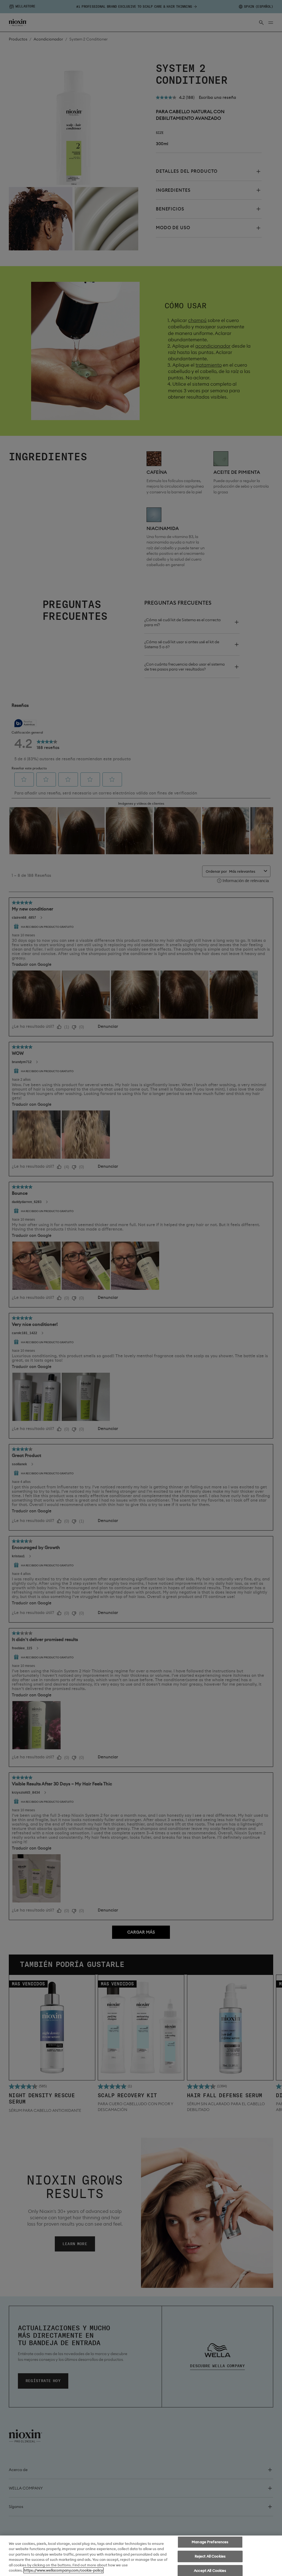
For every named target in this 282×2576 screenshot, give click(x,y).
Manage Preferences (210, 2542)
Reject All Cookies (210, 2556)
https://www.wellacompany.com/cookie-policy (63, 2570)
